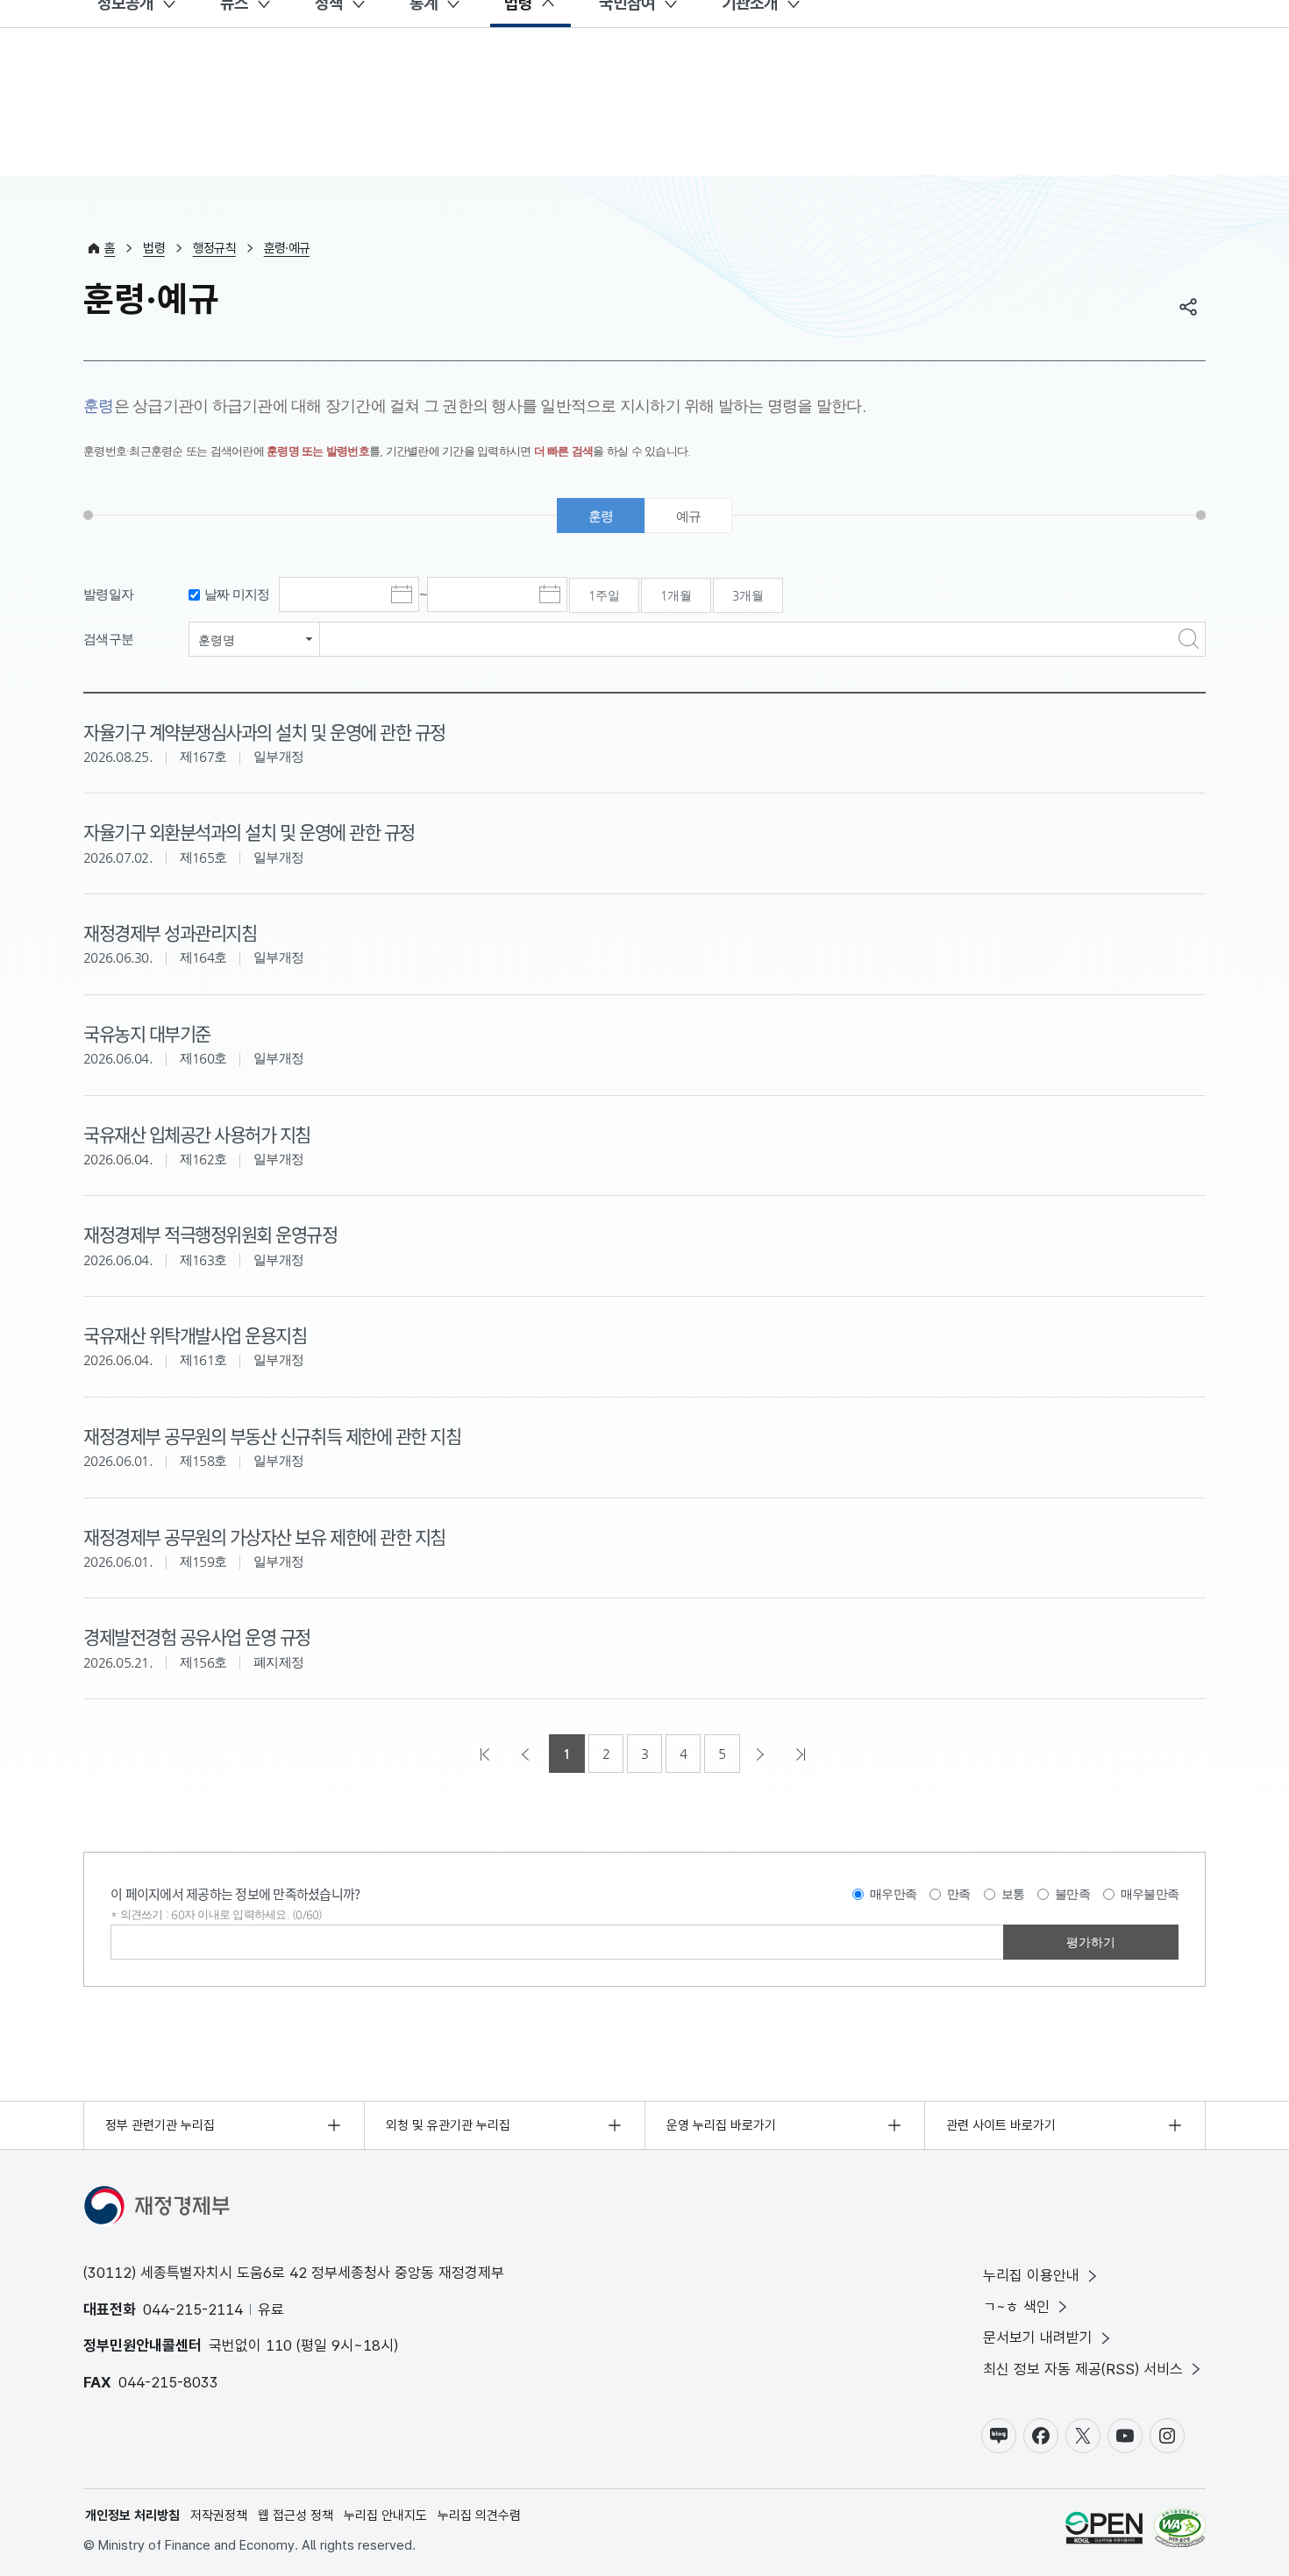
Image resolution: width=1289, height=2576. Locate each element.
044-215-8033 (168, 2382)
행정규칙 (214, 248)
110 (279, 2345)
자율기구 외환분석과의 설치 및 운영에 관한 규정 (249, 831)
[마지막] (802, 1754)
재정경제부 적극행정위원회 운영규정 (210, 1234)
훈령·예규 (287, 248)
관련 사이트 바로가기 (1001, 2125)
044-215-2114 (193, 2309)
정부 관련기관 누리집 (160, 2125)
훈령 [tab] (601, 516)
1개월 (676, 595)
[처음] (487, 1754)
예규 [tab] (689, 516)
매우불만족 (1150, 1894)
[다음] (762, 1754)
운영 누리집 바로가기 (721, 2125)
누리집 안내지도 (385, 2516)
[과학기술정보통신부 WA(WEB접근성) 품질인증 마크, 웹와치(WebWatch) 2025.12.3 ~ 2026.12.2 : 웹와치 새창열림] (1180, 2531)
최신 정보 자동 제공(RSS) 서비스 (1083, 2369)
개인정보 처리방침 (132, 2516)
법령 (154, 248)
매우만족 (893, 1894)
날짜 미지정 (237, 594)
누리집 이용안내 (1031, 2275)
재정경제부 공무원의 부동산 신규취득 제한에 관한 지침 (272, 1435)
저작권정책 (219, 2516)
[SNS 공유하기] (1188, 307)
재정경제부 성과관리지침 (170, 932)
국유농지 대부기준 (147, 1033)
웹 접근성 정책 (296, 2516)
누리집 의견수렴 (479, 2516)
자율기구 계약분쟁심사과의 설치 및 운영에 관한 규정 (264, 731)
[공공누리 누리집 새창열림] (1104, 2531)
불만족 (1072, 1894)
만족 (959, 1894)
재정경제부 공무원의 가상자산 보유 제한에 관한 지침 (264, 1536)
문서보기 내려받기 (1038, 2338)
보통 (1013, 1894)
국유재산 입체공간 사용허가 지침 (197, 1134)
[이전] (527, 1754)
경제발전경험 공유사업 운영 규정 (197, 1636)
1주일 (604, 595)
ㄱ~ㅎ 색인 (1016, 2307)
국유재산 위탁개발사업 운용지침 (195, 1334)
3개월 (748, 595)
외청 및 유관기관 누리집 (448, 2125)
